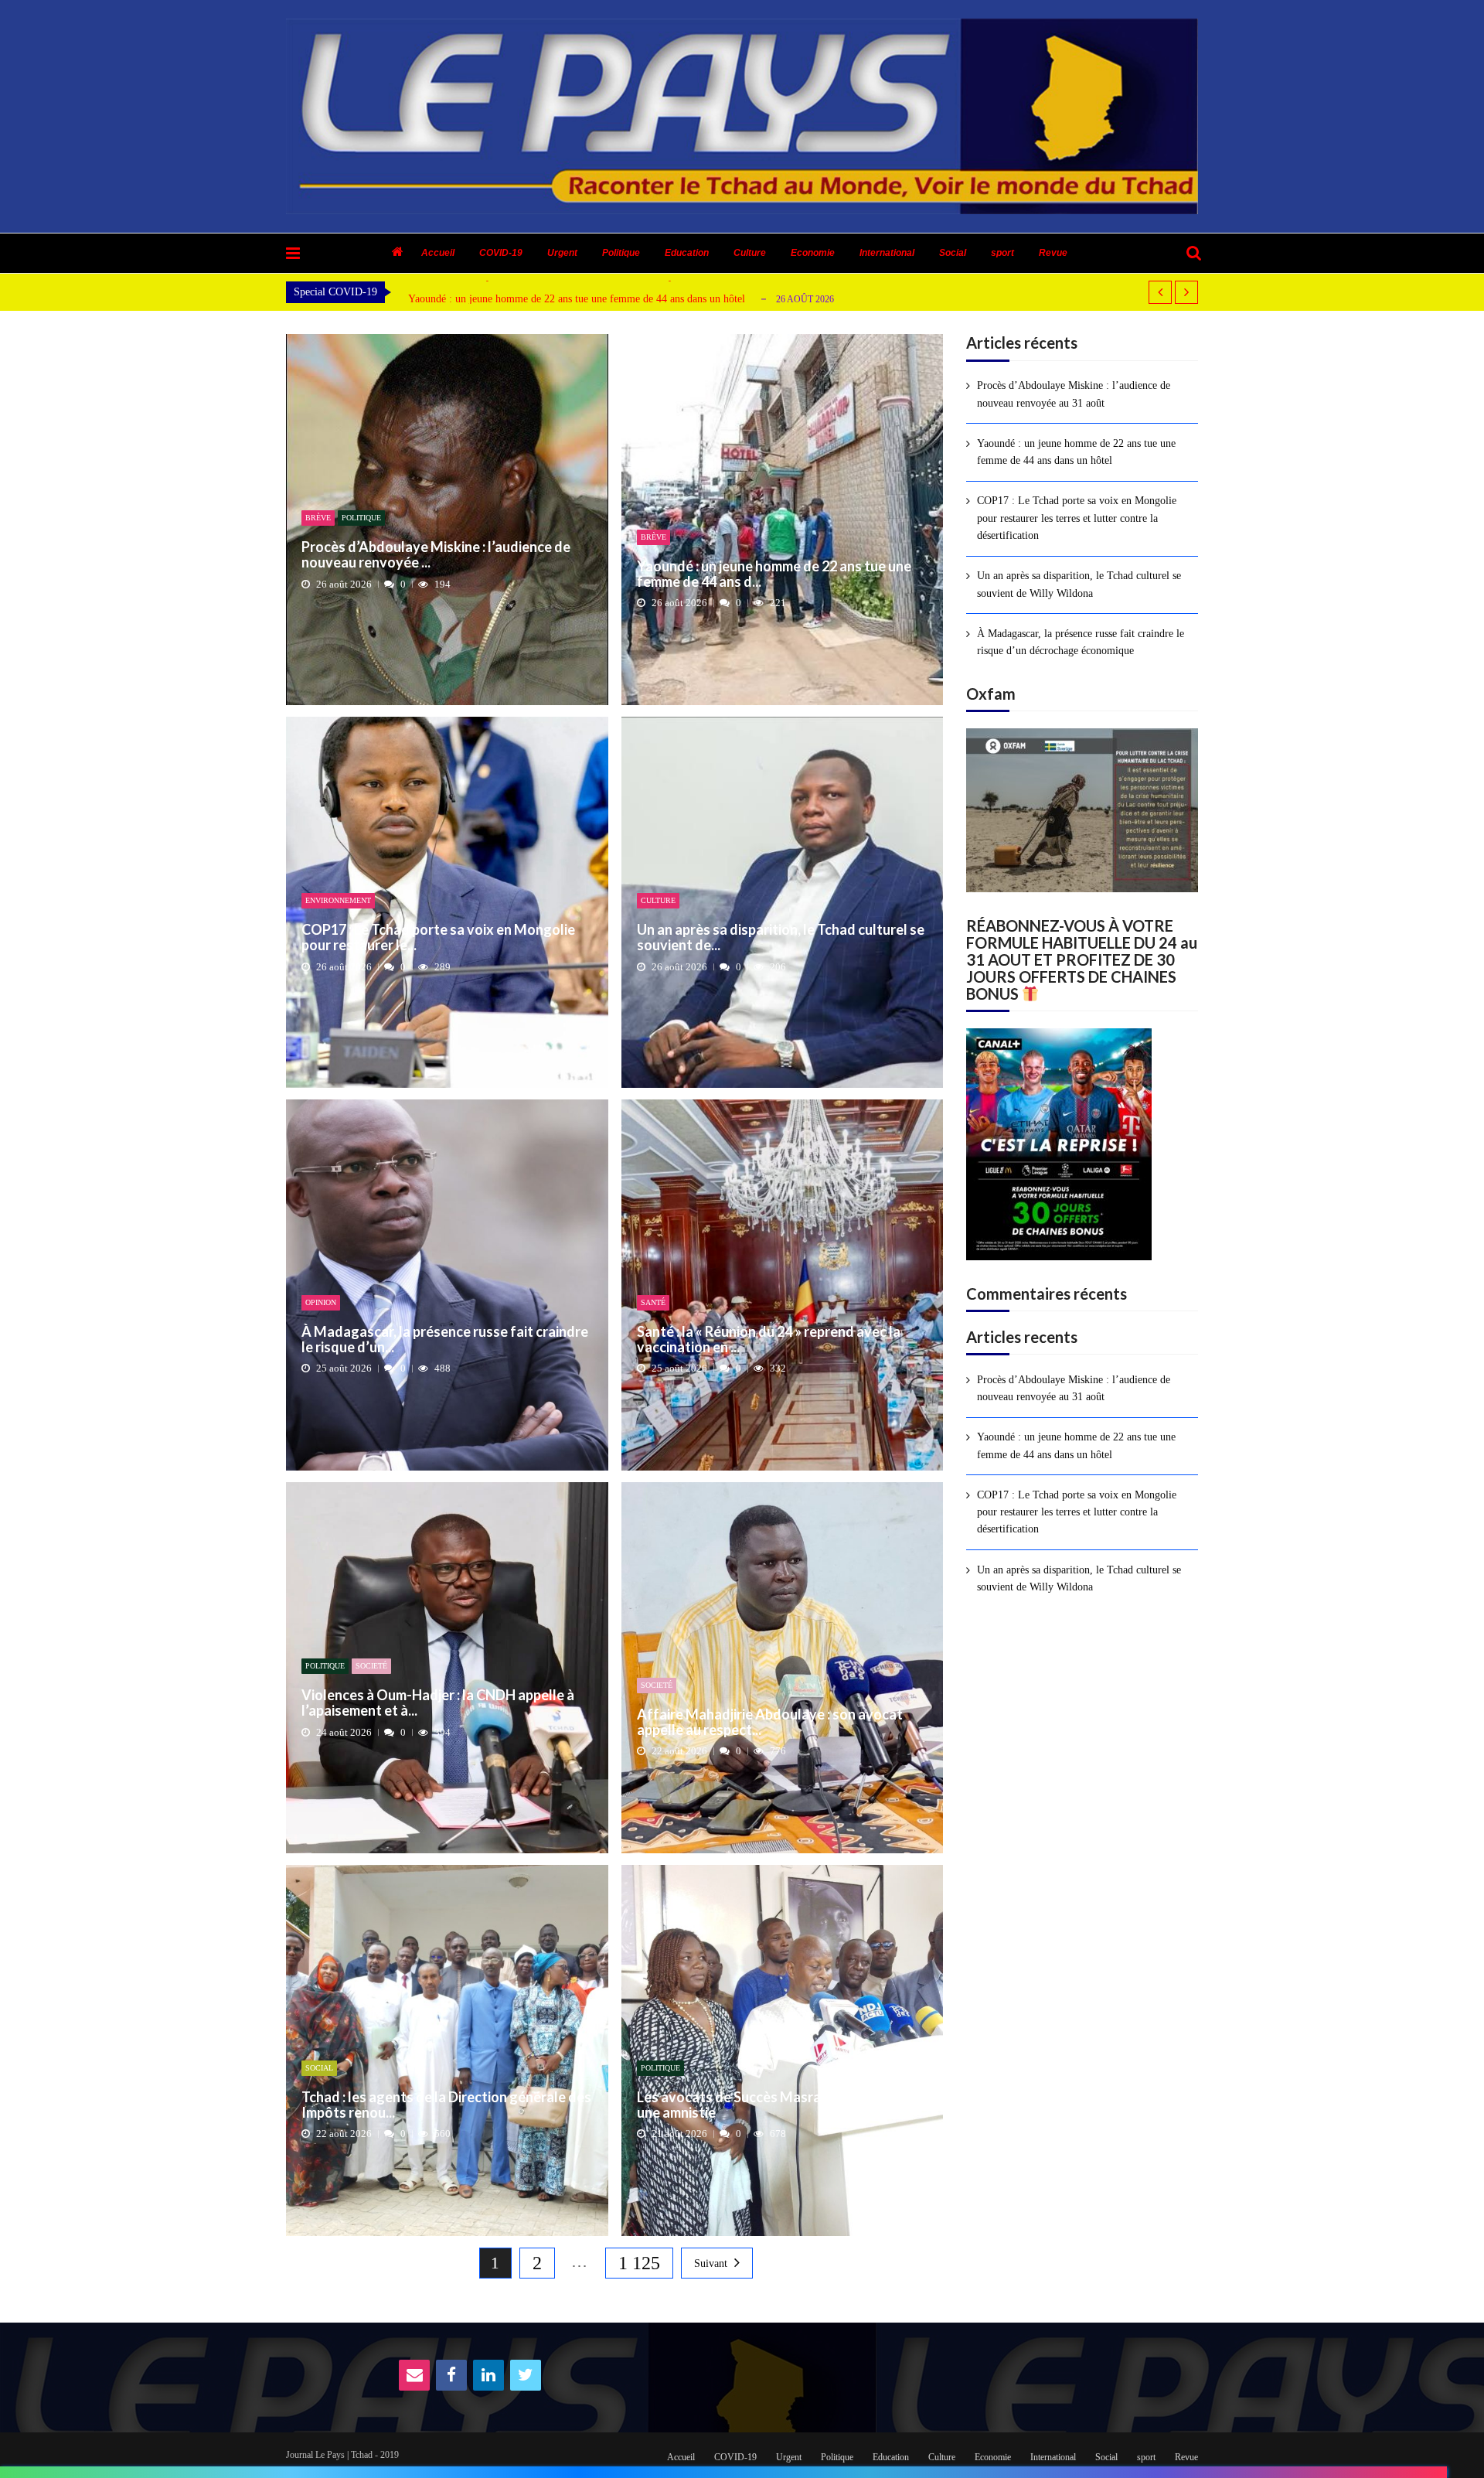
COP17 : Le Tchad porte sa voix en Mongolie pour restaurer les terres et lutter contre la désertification (1077, 518)
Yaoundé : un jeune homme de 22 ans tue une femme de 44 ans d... (774, 574)
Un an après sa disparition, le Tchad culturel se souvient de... (781, 938)
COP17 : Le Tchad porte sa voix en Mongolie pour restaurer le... (438, 938)
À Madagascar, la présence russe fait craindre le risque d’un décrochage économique (1081, 642)
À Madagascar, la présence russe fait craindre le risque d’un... (445, 1340)
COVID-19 (501, 253)
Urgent (562, 253)
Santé (653, 1302)
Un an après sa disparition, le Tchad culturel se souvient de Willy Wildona (1079, 584)
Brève (318, 518)
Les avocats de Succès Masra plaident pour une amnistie (772, 2105)
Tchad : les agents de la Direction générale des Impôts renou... (446, 2105)
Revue (1053, 253)
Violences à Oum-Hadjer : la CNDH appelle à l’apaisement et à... (438, 1703)
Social (953, 253)
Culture (750, 253)
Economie (813, 253)
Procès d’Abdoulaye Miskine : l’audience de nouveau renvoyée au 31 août (1074, 394)
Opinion (321, 1302)
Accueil (438, 253)
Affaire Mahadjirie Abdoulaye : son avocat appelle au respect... (770, 1723)
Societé (371, 1666)
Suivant (711, 2263)
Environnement (338, 900)
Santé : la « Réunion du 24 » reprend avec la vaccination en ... (769, 1340)
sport (1002, 253)
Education (687, 253)
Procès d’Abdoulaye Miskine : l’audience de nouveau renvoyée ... (436, 555)
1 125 (639, 2263)
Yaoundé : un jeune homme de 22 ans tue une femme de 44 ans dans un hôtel (577, 299)
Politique (621, 253)
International (887, 253)
